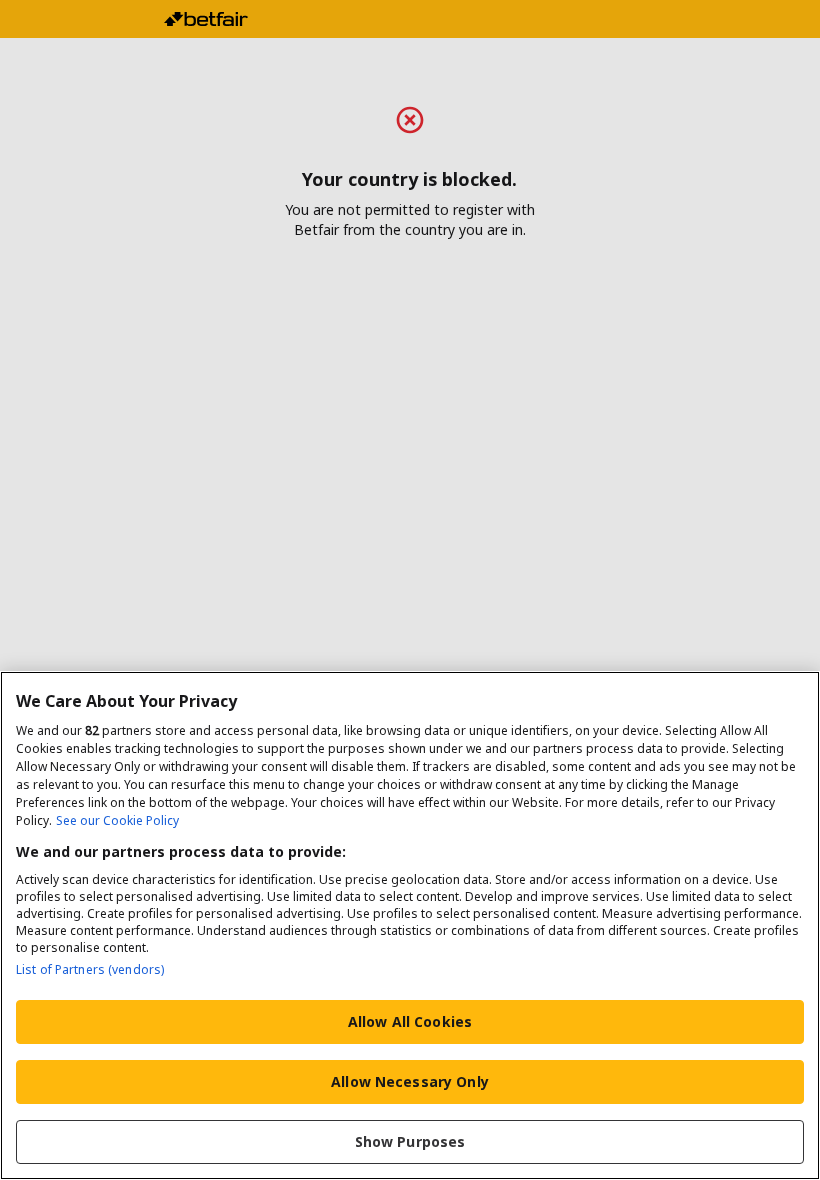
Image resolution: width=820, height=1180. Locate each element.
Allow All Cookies (410, 1021)
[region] (410, 925)
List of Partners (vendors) (90, 969)
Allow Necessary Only (410, 1081)
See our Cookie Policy (117, 820)
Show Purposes (410, 1141)
